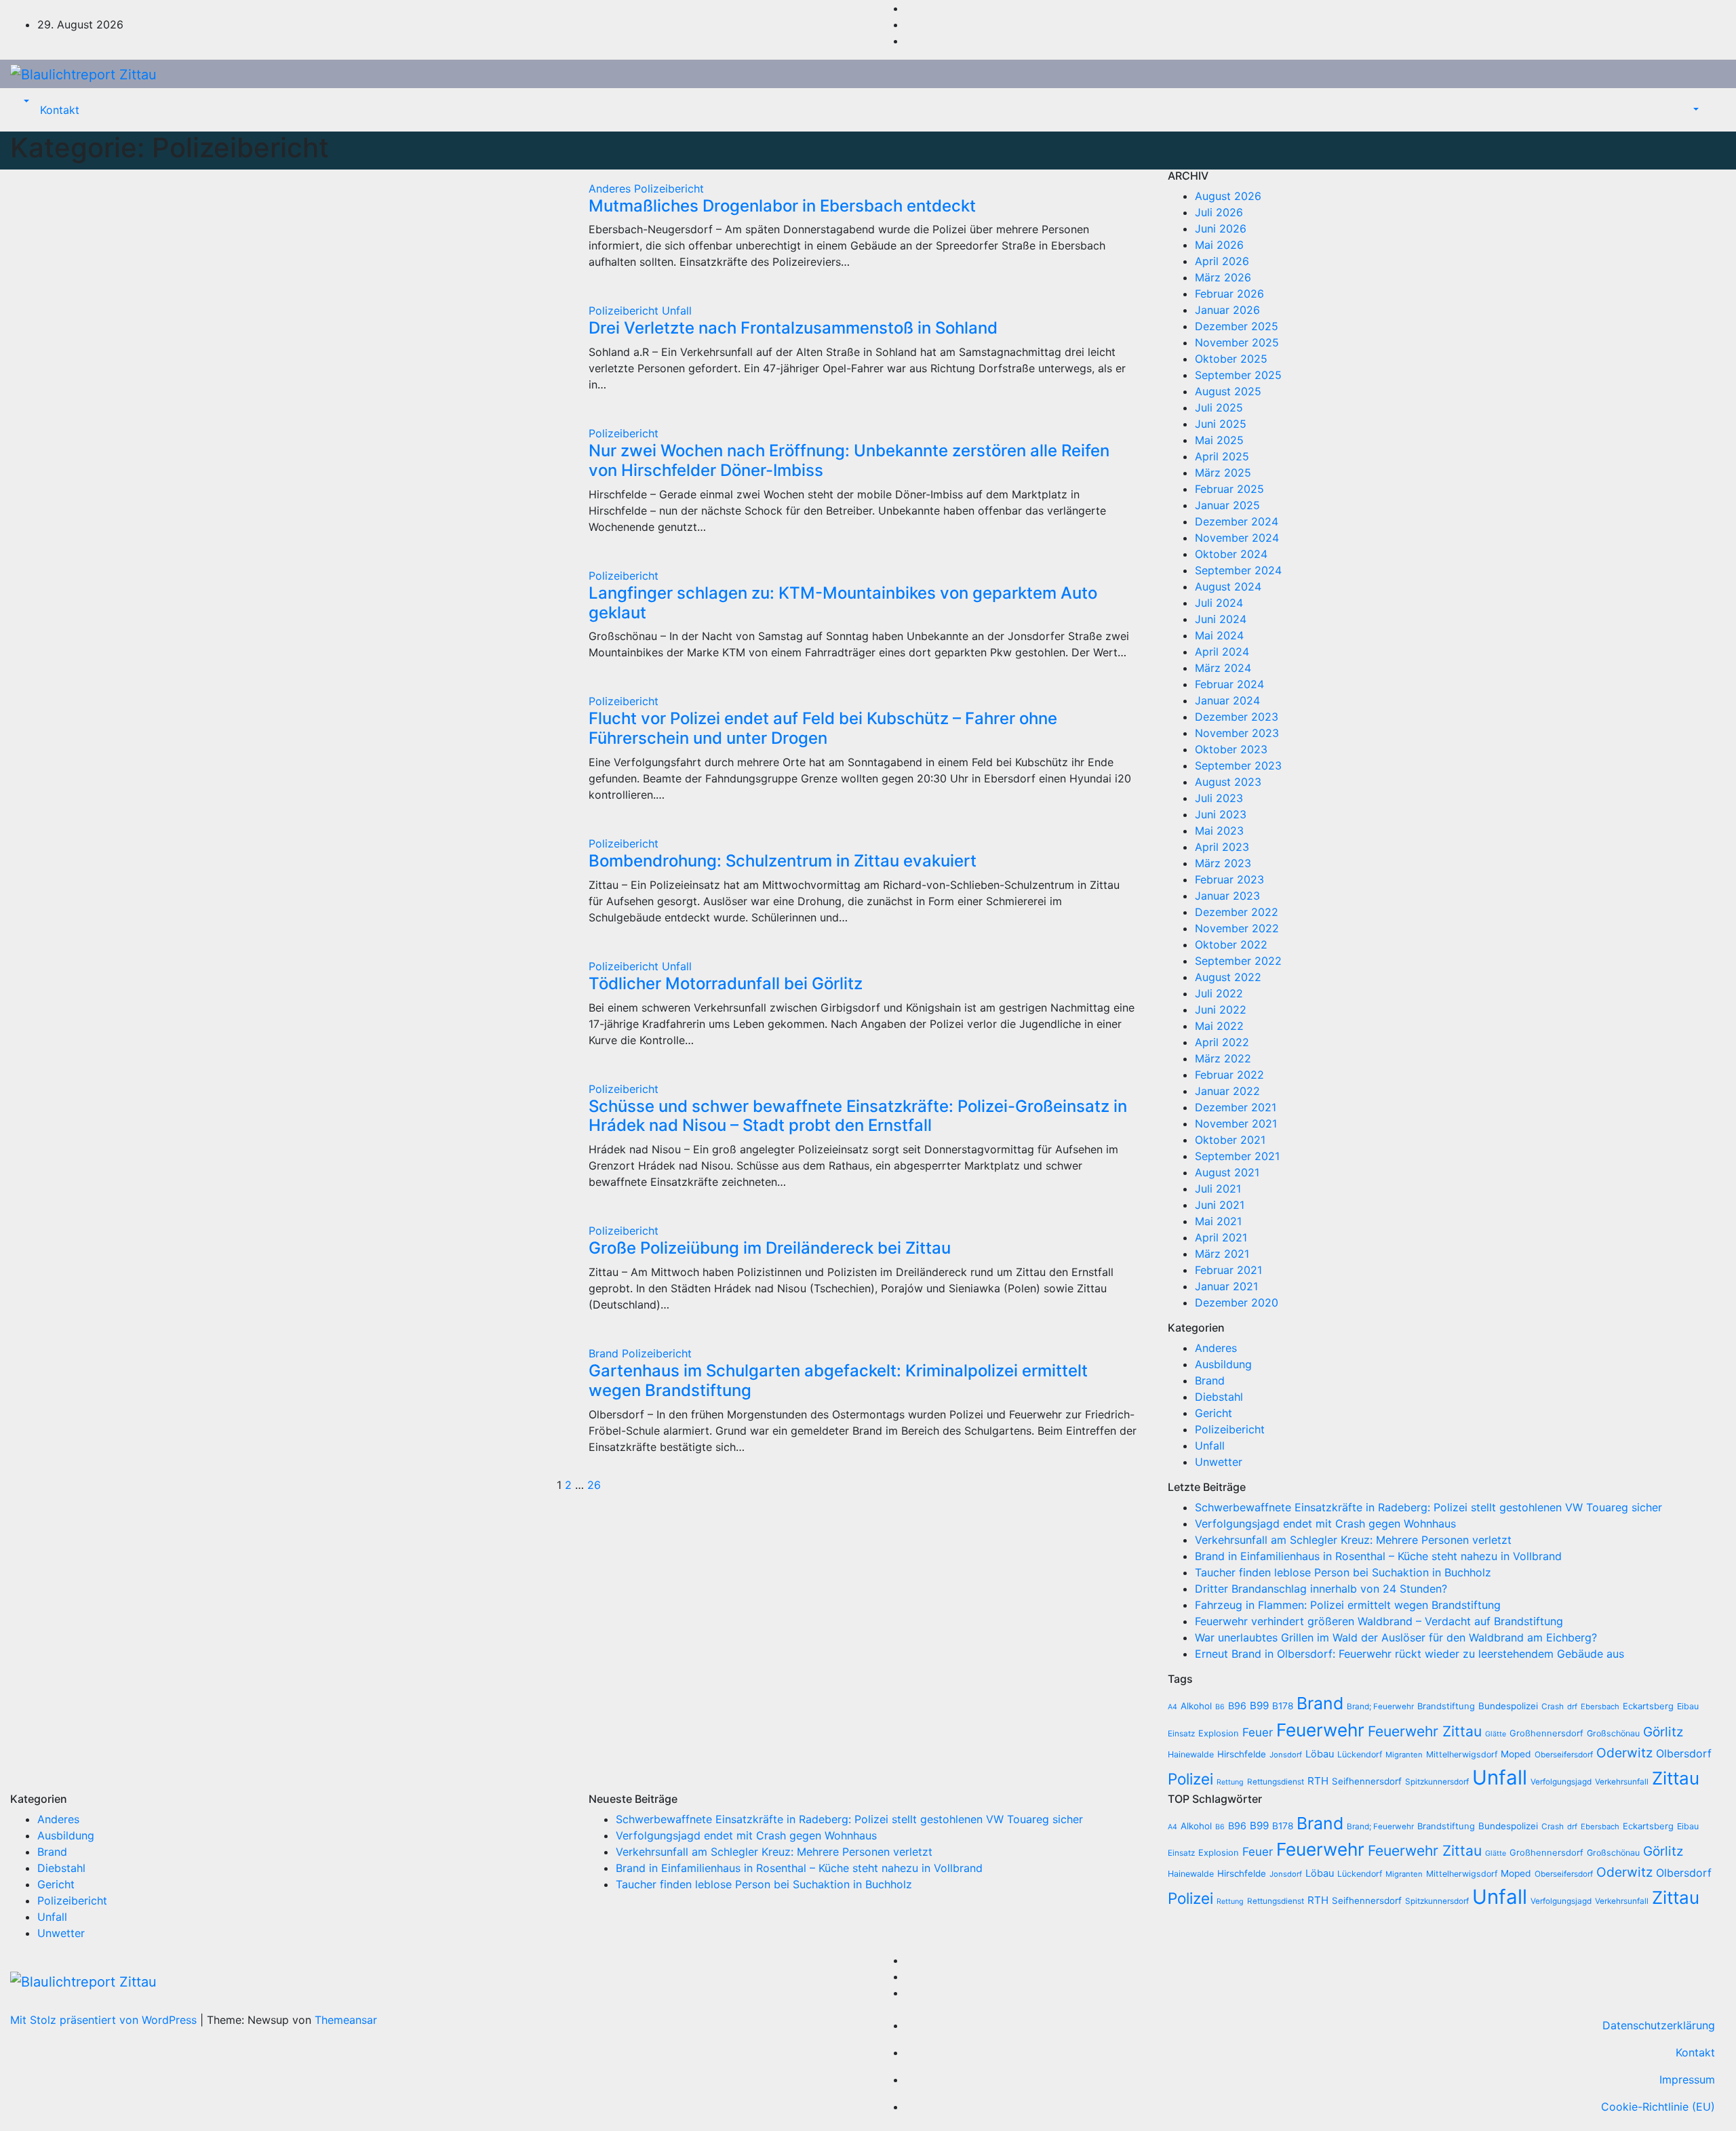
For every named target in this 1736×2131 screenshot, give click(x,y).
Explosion (1219, 1733)
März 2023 (1223, 863)
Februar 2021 (1228, 1270)
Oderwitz (1624, 1753)
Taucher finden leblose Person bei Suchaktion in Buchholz (1343, 1572)
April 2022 (1222, 1042)
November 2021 (1236, 1123)
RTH (1318, 1781)
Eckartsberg (1648, 1706)
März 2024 (1223, 668)
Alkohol (1196, 1706)
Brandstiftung (1446, 1706)
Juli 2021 (1218, 1189)
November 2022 (1237, 928)
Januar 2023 (1227, 896)
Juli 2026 (1219, 212)
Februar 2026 (1229, 294)
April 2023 (1222, 847)
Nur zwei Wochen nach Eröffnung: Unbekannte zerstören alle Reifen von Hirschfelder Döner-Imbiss (849, 460)
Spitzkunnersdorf (1437, 1782)
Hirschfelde (1242, 1754)
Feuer (1258, 1732)
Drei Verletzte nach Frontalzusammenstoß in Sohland (793, 328)
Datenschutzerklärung (1659, 2025)
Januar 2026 (1227, 310)
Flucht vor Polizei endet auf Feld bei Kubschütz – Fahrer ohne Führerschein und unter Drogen (823, 728)
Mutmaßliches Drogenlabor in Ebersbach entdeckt (782, 206)
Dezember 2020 (1237, 1302)
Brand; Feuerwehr (1380, 1707)
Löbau (1320, 1754)
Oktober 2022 (1231, 944)
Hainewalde (1191, 1754)
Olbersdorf (1684, 1754)
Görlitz (1663, 1732)
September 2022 (1238, 961)
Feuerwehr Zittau (1425, 1731)
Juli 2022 (1219, 993)
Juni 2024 (1221, 619)
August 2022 (1228, 977)
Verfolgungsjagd (1561, 1782)
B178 (1283, 1706)
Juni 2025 (1221, 424)
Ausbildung (1223, 1364)
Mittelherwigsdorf (1462, 1754)
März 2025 (1223, 473)
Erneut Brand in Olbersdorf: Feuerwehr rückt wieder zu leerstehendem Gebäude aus (1409, 1654)
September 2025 (1238, 375)
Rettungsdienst (1276, 1782)
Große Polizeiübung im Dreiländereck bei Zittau (770, 1248)
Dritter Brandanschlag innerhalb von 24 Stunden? (1321, 1589)
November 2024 (1237, 538)
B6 (1220, 1707)
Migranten (1404, 1755)
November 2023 (1237, 733)
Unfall (677, 311)
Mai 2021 (1218, 1221)
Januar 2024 (1227, 700)
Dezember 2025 (1237, 326)
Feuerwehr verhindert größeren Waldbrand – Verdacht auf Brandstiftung (1379, 1621)
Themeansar (346, 2020)
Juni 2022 (1221, 1010)
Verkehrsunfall (1622, 1782)
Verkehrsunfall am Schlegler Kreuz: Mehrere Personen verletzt (1353, 1540)
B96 (1237, 1706)
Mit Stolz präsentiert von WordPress (105, 2020)
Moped (1516, 1754)
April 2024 (1222, 652)
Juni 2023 (1221, 814)
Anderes (611, 188)
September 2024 (1238, 570)
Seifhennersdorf (1367, 1781)
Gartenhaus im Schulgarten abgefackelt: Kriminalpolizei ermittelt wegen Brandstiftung (838, 1380)
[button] (25, 102)
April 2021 (1221, 1237)
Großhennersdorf (1546, 1733)
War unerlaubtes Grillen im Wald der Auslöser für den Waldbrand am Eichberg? (1396, 1637)
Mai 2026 (1219, 245)
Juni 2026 (1221, 228)
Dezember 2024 (1237, 521)
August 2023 (1228, 782)
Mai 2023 (1219, 831)
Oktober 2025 (1231, 359)
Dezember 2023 (1237, 717)
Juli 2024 (1219, 603)
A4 (1172, 1707)
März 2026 (1223, 277)
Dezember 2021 (1236, 1107)
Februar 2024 (1229, 684)
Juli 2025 (1219, 407)
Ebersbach (1600, 1707)
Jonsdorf (1286, 1755)
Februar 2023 (1229, 879)
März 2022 (1223, 1058)
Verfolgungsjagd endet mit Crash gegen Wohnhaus (1325, 1523)
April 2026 (1222, 261)
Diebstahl (1219, 1397)
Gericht (1214, 1413)
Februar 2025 (1229, 489)
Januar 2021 (1226, 1286)
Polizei (1190, 1779)
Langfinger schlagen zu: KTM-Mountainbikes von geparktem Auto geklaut (843, 603)
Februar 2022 (1229, 1075)
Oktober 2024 (1231, 554)
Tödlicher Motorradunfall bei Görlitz (726, 983)
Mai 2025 (1219, 440)
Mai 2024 (1219, 635)
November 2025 (1237, 342)
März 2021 (1222, 1254)
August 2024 (1228, 586)
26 (594, 1485)
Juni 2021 (1220, 1205)
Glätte (1496, 1734)
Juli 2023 (1219, 798)
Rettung (1230, 1782)
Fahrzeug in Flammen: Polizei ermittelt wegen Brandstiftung (1348, 1605)
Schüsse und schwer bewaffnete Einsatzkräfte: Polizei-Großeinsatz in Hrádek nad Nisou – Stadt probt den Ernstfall (858, 1116)
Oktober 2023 (1231, 749)
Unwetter (1219, 1462)
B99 (1259, 1706)
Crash (1553, 1707)
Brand (605, 1353)
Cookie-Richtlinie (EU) (1658, 2107)
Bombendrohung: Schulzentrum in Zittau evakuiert (783, 861)
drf (1572, 1707)
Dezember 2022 (1237, 912)
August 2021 (1227, 1172)
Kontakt (60, 110)
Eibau (1688, 1706)
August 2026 (1228, 196)
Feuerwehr (1320, 1730)
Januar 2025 (1227, 505)
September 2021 (1237, 1156)
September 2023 (1238, 765)
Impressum (1687, 2079)
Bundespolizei (1508, 1706)
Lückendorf (1360, 1754)
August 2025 (1228, 391)
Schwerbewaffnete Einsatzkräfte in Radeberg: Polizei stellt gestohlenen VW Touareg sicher (1428, 1507)
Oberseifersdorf (1564, 1755)
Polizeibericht (669, 188)
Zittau (1676, 1778)
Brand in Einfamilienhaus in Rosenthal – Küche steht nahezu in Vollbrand (1378, 1556)
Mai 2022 (1219, 1026)
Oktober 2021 (1230, 1140)
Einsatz (1181, 1734)
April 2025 (1222, 456)
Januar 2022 (1227, 1091)
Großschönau (1613, 1733)
